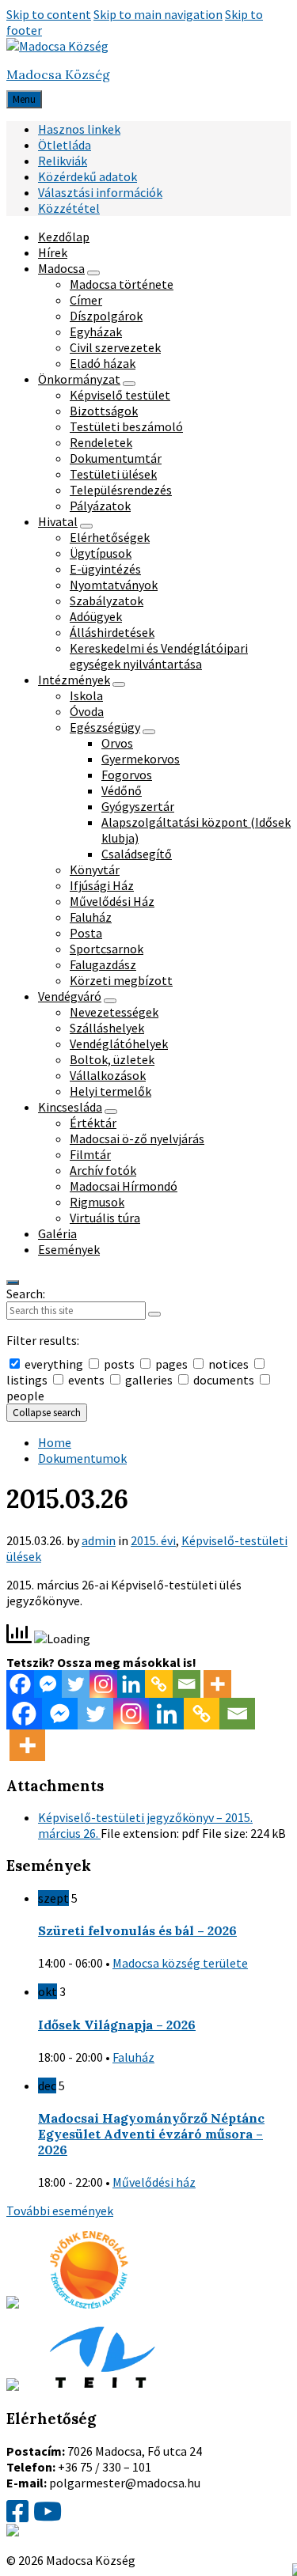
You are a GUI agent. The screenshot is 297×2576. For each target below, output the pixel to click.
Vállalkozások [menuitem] (108, 1075)
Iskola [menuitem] (86, 695)
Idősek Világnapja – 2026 (117, 2025)
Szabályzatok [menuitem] (107, 600)
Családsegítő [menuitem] (137, 854)
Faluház (133, 2057)
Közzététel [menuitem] (69, 208)
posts (119, 1364)
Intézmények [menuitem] (74, 680)
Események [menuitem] (69, 1249)
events (86, 1380)
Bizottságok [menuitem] (104, 411)
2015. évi (153, 1540)
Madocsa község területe (180, 1963)
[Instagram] (103, 1684)
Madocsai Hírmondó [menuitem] (124, 1186)
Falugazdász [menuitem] (103, 964)
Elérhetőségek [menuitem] (110, 537)
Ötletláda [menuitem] (65, 145)
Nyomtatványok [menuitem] (114, 585)
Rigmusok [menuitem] (97, 1202)
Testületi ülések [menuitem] (113, 474)
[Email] (187, 1684)
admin (99, 1540)
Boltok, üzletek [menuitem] (112, 1059)
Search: (26, 1294)
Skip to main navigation (158, 14)
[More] (217, 1684)
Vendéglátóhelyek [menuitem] (119, 1044)
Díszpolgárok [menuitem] (106, 316)
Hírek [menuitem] (53, 252)
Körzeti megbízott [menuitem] (121, 980)
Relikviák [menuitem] (63, 161)
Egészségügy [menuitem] (105, 727)
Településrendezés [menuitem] (121, 490)
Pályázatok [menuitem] (100, 506)
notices (228, 1364)
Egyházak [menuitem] (96, 331)
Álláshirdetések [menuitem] (112, 632)
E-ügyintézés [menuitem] (105, 569)
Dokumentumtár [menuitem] (116, 458)
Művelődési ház (154, 2182)
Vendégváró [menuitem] (70, 996)
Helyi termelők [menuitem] (110, 1091)
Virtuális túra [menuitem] (105, 1218)
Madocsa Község (58, 74)
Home (55, 1442)
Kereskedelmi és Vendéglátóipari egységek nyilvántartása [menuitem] (159, 656)
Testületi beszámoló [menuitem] (126, 426)
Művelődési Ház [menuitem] (112, 901)
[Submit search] (154, 1314)
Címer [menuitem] (86, 300)
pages (171, 1364)
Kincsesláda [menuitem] (70, 1107)
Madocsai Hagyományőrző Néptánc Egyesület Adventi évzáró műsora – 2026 (151, 2134)
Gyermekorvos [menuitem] (141, 759)
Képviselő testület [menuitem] (120, 395)
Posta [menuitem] (86, 933)
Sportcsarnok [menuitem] (107, 949)
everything (54, 1364)
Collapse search (47, 1413)
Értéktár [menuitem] (93, 1123)
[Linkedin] (131, 1684)
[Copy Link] (159, 1684)
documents (224, 1380)
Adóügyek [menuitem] (96, 616)
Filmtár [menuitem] (90, 1154)
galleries (149, 1380)
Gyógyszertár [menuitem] (138, 806)
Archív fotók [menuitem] (103, 1170)
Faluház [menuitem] (91, 917)
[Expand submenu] (93, 273)
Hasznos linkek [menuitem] (79, 129)
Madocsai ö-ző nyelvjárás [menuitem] (137, 1138)
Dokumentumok (82, 1458)
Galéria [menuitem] (57, 1233)
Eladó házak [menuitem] (103, 363)
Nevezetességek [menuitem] (114, 1012)
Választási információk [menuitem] (100, 192)
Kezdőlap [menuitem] (64, 237)
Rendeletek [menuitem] (101, 442)
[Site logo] (57, 46)
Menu (24, 99)
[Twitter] (76, 1684)
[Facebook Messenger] (48, 1684)
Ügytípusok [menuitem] (101, 553)
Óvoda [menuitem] (87, 711)
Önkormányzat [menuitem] (79, 379)
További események (60, 2210)
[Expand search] (13, 1282)
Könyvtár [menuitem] (95, 869)
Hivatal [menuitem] (58, 521)
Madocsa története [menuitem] (122, 284)
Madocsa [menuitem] (61, 268)
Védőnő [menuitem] (122, 790)
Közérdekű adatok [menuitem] (88, 176)
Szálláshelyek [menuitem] (107, 1028)
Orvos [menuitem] (117, 743)
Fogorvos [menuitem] (127, 775)
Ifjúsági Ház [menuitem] (102, 885)
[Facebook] (20, 1684)
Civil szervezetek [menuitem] (115, 347)
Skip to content (49, 14)
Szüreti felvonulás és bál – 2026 (137, 1930)
